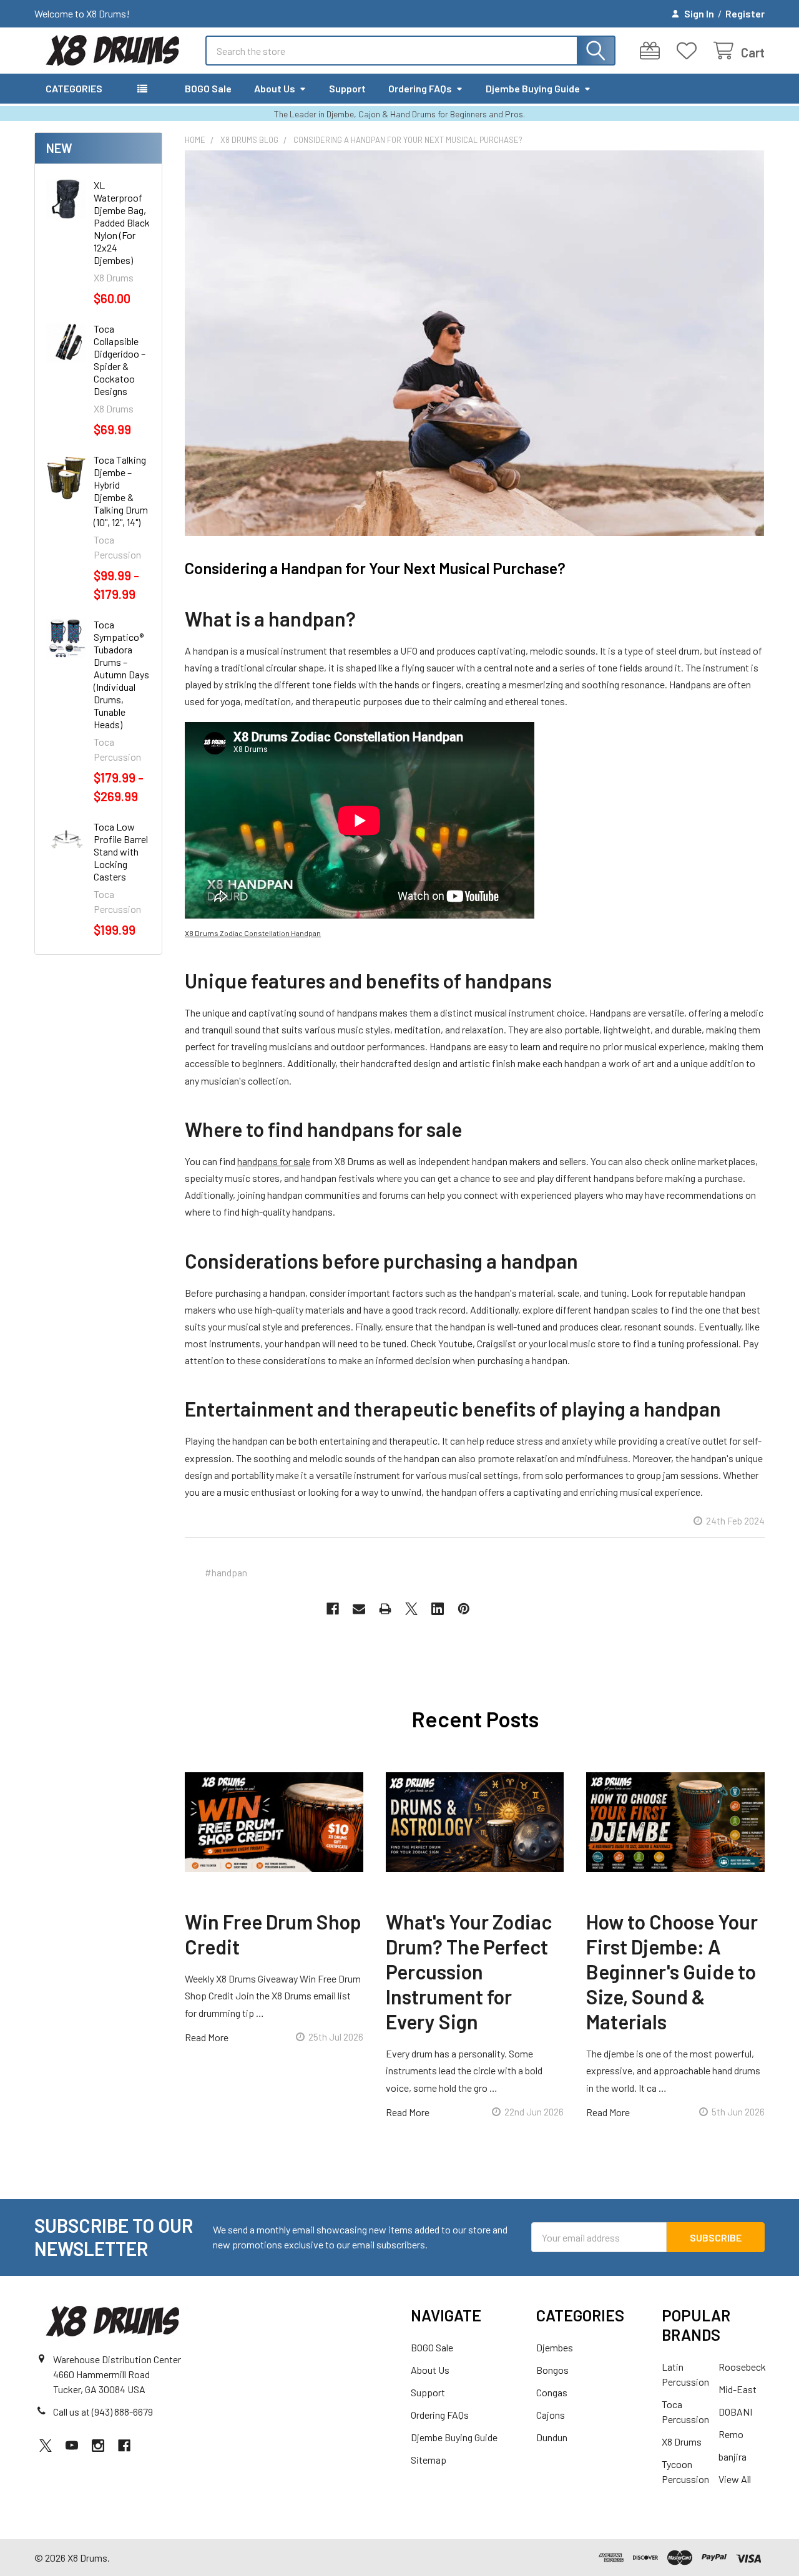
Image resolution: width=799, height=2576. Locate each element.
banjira (733, 2456)
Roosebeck (742, 2367)
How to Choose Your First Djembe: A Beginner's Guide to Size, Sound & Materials (672, 1971)
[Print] (385, 1609)
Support (347, 88)
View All (735, 2479)
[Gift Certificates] (653, 51)
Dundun (552, 2437)
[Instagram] (98, 2446)
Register (745, 13)
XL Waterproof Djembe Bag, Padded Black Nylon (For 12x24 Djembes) (122, 222)
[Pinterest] (464, 1609)
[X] (411, 1609)
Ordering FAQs (420, 88)
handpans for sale (274, 1161)
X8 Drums (682, 2442)
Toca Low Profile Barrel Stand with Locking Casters (121, 851)
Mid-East (738, 2389)
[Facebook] (333, 1609)
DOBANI (735, 2412)
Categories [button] (74, 88)
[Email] (359, 1609)
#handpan (226, 1572)
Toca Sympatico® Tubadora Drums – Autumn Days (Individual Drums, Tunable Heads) (121, 674)
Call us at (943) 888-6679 (103, 2412)
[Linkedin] (438, 1609)
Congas (552, 2392)
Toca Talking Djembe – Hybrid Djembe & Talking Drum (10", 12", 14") (121, 491)
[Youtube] (72, 2446)
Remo (731, 2434)
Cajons (551, 2415)
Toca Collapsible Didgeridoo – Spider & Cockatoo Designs (120, 360)
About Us (275, 88)
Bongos (552, 2370)
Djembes (555, 2347)
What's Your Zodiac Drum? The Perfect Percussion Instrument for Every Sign (469, 1971)
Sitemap (429, 2460)
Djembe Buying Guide (533, 88)
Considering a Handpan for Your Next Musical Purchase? (375, 568)
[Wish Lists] (689, 51)
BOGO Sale (208, 88)
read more (207, 2037)
